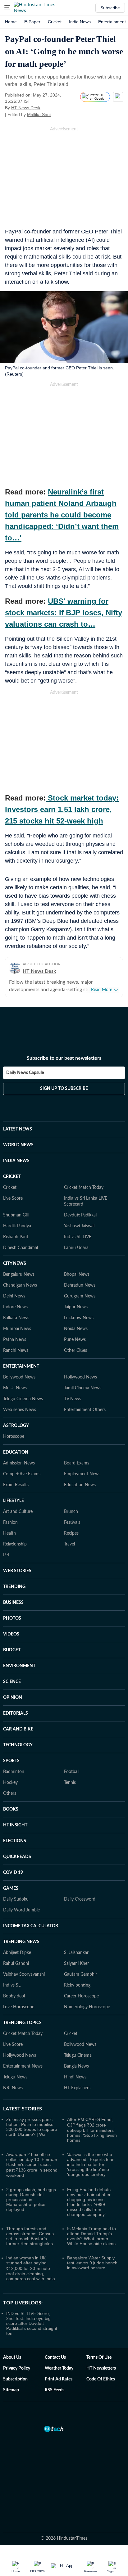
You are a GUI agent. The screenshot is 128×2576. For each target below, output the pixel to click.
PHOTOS (12, 1618)
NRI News (13, 2088)
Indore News (15, 1307)
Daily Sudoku (16, 1899)
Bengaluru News (19, 1274)
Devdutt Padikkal (80, 1215)
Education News (80, 1485)
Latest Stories (23, 2109)
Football (72, 1772)
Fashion (10, 1523)
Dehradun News (80, 1285)
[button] (7, 8)
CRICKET (12, 1177)
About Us (12, 2357)
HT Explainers (77, 2088)
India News (80, 22)
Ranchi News (16, 1351)
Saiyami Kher (76, 1964)
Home (11, 22)
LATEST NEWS (18, 1129)
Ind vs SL (12, 1985)
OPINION (13, 1698)
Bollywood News (19, 1377)
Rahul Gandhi (16, 1964)
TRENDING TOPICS (22, 2023)
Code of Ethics (101, 2379)
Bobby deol (14, 1996)
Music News (15, 1388)
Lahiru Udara (76, 1248)
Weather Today (59, 2368)
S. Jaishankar (76, 1953)
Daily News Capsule (25, 1073)
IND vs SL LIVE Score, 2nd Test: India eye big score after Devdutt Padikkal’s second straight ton (32, 2323)
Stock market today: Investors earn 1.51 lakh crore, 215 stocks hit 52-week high (62, 809)
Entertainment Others (85, 1410)
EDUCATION (16, 1452)
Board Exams (77, 1463)
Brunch (71, 1512)
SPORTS (11, 1761)
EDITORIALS (16, 1713)
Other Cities (75, 1351)
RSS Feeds (55, 2390)
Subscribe (110, 8)
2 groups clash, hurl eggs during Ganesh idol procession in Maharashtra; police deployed (31, 2199)
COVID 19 (13, 1873)
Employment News (82, 1474)
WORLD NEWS (18, 1145)
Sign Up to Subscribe (64, 1089)
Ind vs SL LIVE (78, 1237)
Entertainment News (23, 2066)
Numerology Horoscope (87, 2007)
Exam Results (16, 1485)
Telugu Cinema (78, 2055)
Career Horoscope (81, 1996)
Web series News (20, 1410)
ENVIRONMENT (19, 1666)
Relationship (15, 1544)
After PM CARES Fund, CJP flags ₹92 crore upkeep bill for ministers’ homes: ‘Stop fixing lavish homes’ (92, 2130)
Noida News (76, 1329)
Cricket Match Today (84, 1188)
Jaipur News (76, 1307)
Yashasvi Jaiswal (79, 1226)
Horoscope (14, 1437)
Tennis (70, 1783)
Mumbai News (17, 1329)
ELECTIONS (15, 1841)
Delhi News (14, 1296)
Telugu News (15, 2077)
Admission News (19, 1463)
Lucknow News (79, 1318)
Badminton (14, 1772)
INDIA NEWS (16, 1161)
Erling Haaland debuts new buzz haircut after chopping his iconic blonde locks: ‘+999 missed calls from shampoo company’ (89, 2202)
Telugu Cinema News (23, 1399)
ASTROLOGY (16, 1426)
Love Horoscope (19, 2007)
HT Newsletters (101, 2368)
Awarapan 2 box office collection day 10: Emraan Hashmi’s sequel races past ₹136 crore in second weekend (32, 2165)
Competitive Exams (22, 1474)
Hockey (10, 1783)
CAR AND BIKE (18, 1729)
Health (9, 1533)
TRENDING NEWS (21, 1942)
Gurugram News (80, 1296)
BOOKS (11, 1809)
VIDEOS (11, 1634)
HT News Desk (26, 108)
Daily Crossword (80, 1899)
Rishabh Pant (16, 1237)
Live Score (13, 1198)
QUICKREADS (17, 1857)
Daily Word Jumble (21, 1910)
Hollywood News (80, 1377)
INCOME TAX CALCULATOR (31, 1926)
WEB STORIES (17, 1571)
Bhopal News (77, 1274)
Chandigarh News (20, 1285)
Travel (69, 1544)
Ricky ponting (77, 1985)
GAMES (11, 1888)
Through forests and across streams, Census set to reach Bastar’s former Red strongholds (30, 2236)
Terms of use (99, 2357)
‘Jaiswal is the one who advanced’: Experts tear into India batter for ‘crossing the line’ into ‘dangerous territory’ (90, 2164)
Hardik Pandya (17, 1226)
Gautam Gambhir (80, 1974)
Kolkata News (16, 1318)
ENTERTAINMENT (21, 1366)
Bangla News (76, 2066)
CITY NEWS (15, 1264)
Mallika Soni (39, 115)
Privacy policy (17, 2368)
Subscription (15, 2379)
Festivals (72, 1523)
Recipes (71, 1533)
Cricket (55, 22)
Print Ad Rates (59, 2379)
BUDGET (12, 1650)
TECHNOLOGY (18, 1745)
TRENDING (14, 1587)
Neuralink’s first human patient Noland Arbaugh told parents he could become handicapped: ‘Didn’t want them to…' (62, 515)
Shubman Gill (16, 1215)
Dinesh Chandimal (21, 1248)
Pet (6, 1555)
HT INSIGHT (15, 1825)
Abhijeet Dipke (17, 1953)
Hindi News (75, 2077)
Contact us (55, 2357)
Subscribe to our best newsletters (64, 1058)
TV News (73, 1399)
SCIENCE (12, 1682)
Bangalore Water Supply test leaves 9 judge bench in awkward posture (92, 2263)
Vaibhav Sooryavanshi (24, 1974)
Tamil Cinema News (83, 1388)
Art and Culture (18, 1512)
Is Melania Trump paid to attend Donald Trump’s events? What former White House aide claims (91, 2236)
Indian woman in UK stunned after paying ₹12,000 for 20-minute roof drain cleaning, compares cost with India (31, 2268)
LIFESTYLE (14, 1501)
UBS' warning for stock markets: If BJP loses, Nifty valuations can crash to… (64, 613)
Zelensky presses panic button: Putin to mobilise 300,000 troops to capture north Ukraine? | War (32, 2127)
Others (10, 1793)
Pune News (75, 1340)
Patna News (15, 1340)
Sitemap (11, 2390)
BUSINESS (13, 1603)
